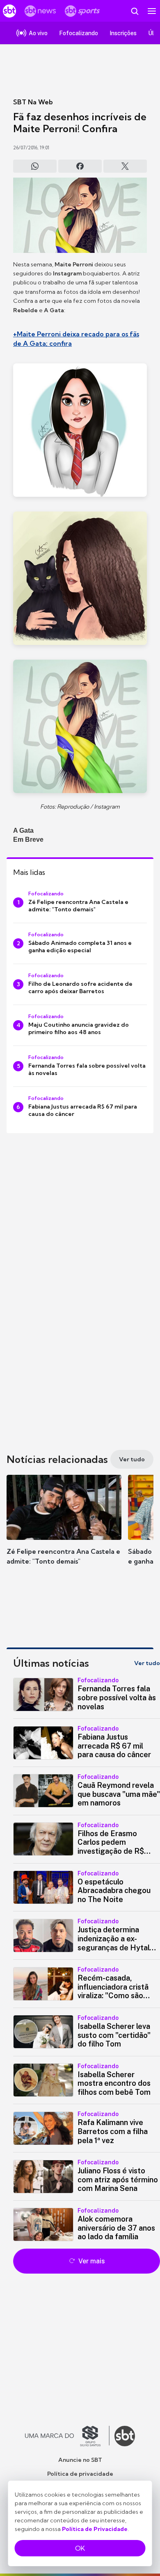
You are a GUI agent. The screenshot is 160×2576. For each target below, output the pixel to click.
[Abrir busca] (135, 11)
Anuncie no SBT (80, 2460)
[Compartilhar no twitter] (125, 166)
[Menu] (152, 11)
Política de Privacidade (95, 2529)
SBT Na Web (33, 102)
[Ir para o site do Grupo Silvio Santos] (67, 2436)
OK (80, 2548)
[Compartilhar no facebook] (80, 166)
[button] (64, 1528)
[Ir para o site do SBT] (125, 2436)
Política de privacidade (80, 2474)
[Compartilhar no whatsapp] (35, 166)
